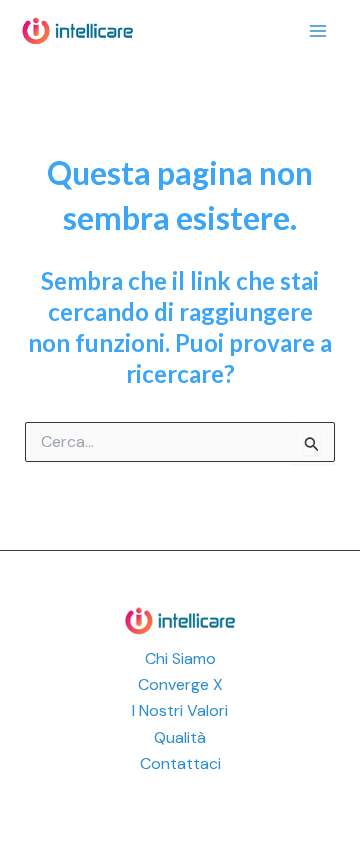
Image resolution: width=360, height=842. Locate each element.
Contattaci (180, 763)
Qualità (180, 737)
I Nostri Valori (180, 710)
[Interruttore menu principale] (318, 31)
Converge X (180, 684)
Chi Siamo (180, 658)
